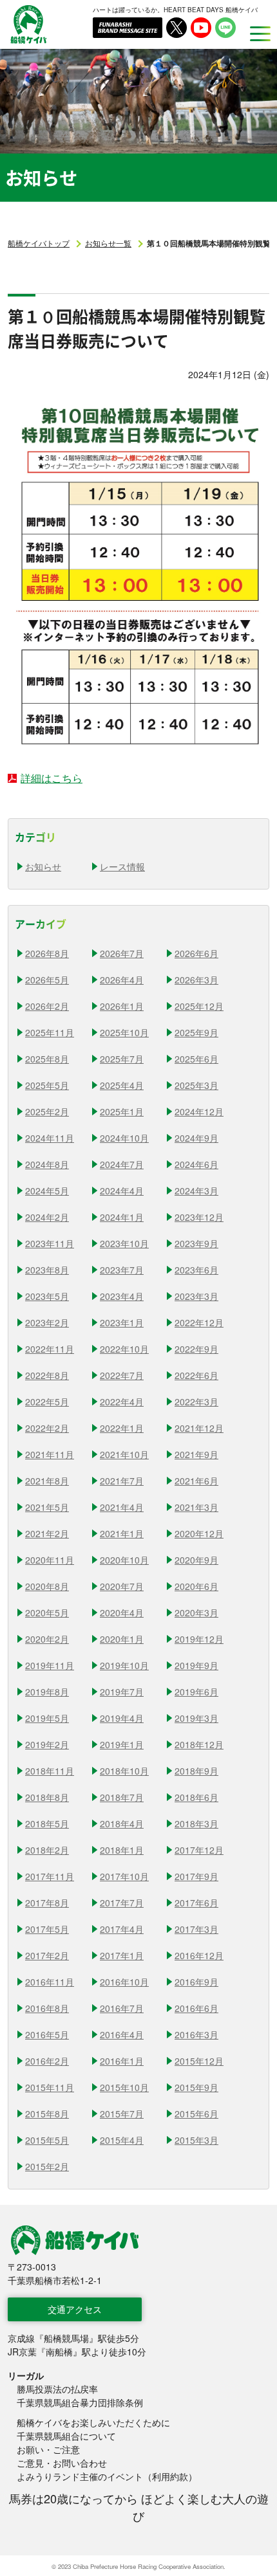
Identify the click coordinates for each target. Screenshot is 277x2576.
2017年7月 (122, 1903)
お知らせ (43, 866)
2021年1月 (122, 1533)
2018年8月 (47, 1797)
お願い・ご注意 (48, 2449)
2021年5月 (47, 1507)
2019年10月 (124, 1665)
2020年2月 (47, 1639)
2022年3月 (196, 1402)
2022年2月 (47, 1428)
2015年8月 (47, 2114)
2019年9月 (196, 1665)
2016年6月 (196, 2008)
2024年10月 (124, 1138)
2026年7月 (122, 953)
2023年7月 (122, 1270)
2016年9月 (196, 1982)
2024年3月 (196, 1191)
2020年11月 (50, 1560)
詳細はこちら (52, 778)
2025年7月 (122, 1059)
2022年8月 (47, 1375)
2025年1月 (122, 1111)
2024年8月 (47, 1164)
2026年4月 (122, 980)
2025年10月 (124, 1032)
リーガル (26, 2375)
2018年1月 (122, 1850)
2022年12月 (199, 1322)
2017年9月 (196, 1876)
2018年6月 (196, 1797)
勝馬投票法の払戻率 (57, 2389)
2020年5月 (47, 1612)
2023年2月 (47, 1322)
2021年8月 (47, 1481)
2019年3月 (196, 1718)
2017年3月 (196, 1929)
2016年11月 (50, 1982)
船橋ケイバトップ (39, 243)
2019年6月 (196, 1692)
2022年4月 (122, 1402)
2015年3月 (196, 2140)
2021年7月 (122, 1481)
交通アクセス (75, 2309)
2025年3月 (196, 1085)
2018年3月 (196, 1823)
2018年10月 (124, 1771)
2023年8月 (47, 1270)
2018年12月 (199, 1744)
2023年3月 (196, 1296)
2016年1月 (122, 2061)
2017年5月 (47, 1929)
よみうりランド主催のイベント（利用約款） (107, 2476)
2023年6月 (196, 1270)
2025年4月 (122, 1085)
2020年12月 (199, 1533)
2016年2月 (47, 2061)
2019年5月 (47, 1718)
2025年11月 (50, 1032)
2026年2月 (47, 1006)
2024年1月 (122, 1217)
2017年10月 (124, 1876)
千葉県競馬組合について (66, 2436)
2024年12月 (199, 1111)
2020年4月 (122, 1612)
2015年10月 (124, 2087)
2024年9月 (196, 1138)
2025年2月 (47, 1111)
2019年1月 (122, 1744)
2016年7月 (122, 2008)
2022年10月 (124, 1349)
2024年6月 (196, 1164)
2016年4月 (122, 2034)
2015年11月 (50, 2087)
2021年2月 (47, 1533)
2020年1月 (122, 1639)
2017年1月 (122, 1955)
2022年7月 (122, 1375)
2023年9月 (196, 1243)
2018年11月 (50, 1771)
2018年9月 (196, 1771)
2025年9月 (196, 1032)
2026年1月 (122, 1006)
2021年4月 (122, 1507)
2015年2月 (47, 2166)
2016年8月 (47, 2008)
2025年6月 (196, 1059)
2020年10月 (124, 1560)
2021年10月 (124, 1454)
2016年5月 (47, 2034)
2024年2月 (47, 1217)
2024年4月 (122, 1191)
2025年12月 (199, 1006)
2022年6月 (196, 1375)
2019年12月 (199, 1639)
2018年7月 (122, 1797)
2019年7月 (122, 1692)
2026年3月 (196, 980)
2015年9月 (196, 2087)
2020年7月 (122, 1586)
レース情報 (122, 866)
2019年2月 (47, 1744)
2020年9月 (196, 1560)
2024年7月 (122, 1164)
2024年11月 (50, 1138)
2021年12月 (199, 1428)
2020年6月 (196, 1586)
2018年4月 (122, 1823)
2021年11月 (50, 1454)
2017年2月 (47, 1955)
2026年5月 (47, 980)
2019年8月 (47, 1692)
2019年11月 (50, 1665)
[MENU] (256, 33)
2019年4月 (122, 1718)
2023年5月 (47, 1296)
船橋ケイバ (28, 24)
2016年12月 (199, 1955)
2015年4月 (122, 2140)
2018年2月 (47, 1850)
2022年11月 (50, 1349)
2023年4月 (122, 1296)
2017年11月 (50, 1876)
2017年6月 (196, 1903)
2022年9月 (196, 1349)
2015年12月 (199, 2061)
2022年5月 (47, 1402)
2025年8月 (47, 1059)
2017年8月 (47, 1903)
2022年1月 (122, 1428)
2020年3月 (196, 1612)
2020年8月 (47, 1586)
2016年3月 (196, 2034)
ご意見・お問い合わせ (62, 2463)
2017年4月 (122, 1929)
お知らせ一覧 (108, 243)
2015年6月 (196, 2114)
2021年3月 (196, 1507)
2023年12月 (199, 1217)
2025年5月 (47, 1085)
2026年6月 (196, 953)
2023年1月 (122, 1322)
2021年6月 (196, 1481)
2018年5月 (47, 1823)
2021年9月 (196, 1454)
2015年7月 (122, 2114)
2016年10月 (124, 1982)
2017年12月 (199, 1850)
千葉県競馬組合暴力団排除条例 (80, 2402)
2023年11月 (50, 1243)
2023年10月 (124, 1243)
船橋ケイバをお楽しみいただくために (93, 2422)
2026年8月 (47, 953)
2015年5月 (47, 2140)
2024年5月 (47, 1191)
